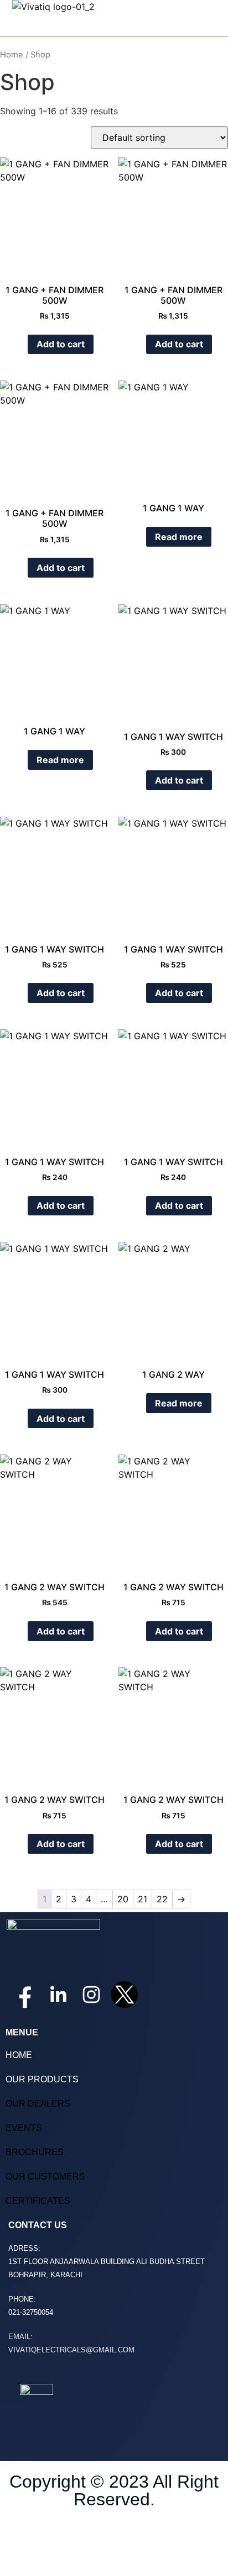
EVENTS (24, 2128)
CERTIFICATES (38, 2201)
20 (123, 1899)
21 (142, 1899)
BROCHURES (35, 2152)
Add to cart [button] (61, 344)
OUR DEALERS (38, 2104)
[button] (212, 25)
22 (162, 1899)
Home (12, 55)
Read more (179, 537)
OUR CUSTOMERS (45, 2176)
